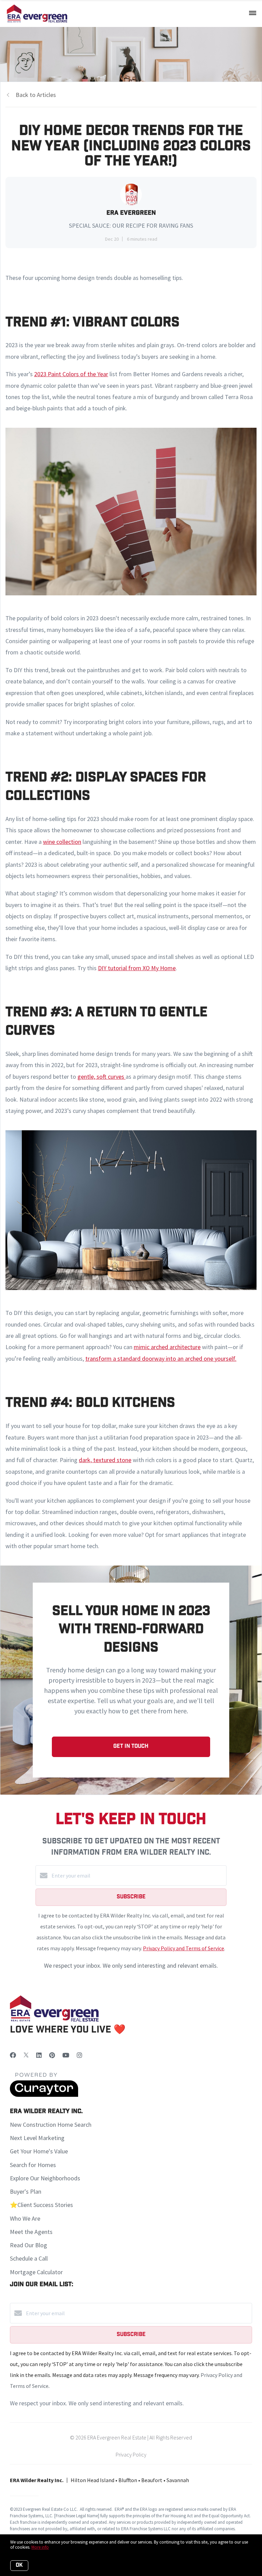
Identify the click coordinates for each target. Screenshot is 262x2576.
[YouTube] (66, 2055)
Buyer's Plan (26, 2191)
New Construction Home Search (51, 2125)
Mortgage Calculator (36, 2272)
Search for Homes (33, 2165)
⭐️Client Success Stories (41, 2205)
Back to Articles (36, 95)
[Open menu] (253, 13)
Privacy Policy (131, 2454)
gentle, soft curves (101, 1077)
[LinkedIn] (39, 2055)
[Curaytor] (44, 2095)
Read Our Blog (28, 2245)
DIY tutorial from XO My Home (137, 968)
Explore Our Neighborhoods (45, 2178)
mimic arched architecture (167, 1347)
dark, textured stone (105, 1460)
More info (40, 2547)
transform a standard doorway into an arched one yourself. (161, 1358)
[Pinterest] (52, 2055)
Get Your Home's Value (39, 2151)
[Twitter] (26, 2055)
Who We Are (25, 2218)
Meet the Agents (31, 2232)
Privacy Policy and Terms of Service (184, 1948)
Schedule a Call (29, 2258)
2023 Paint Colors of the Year (71, 374)
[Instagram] (79, 2055)
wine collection (62, 842)
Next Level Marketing (37, 2138)
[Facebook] (13, 2055)
